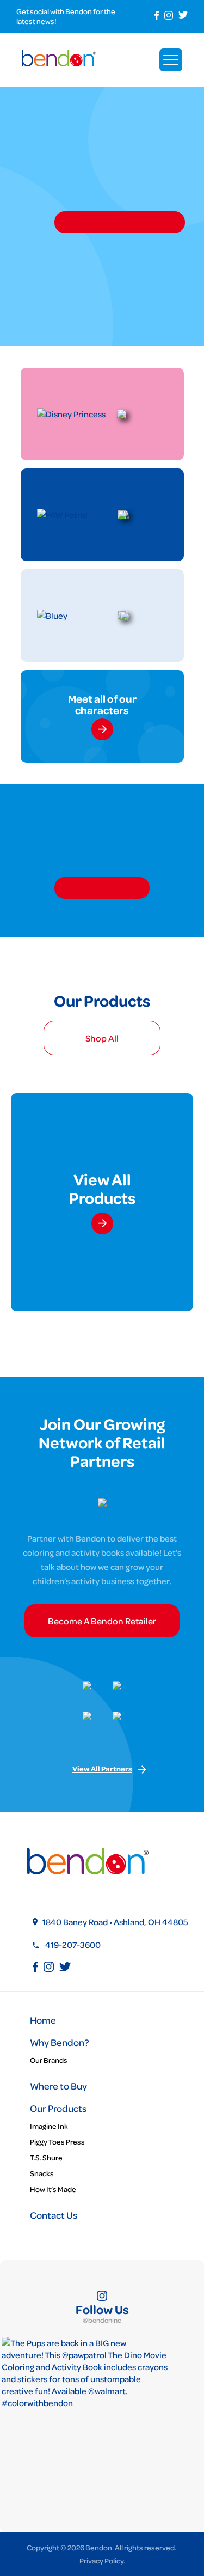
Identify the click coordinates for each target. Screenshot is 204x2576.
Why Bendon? (60, 2042)
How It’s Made (53, 2189)
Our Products (58, 2108)
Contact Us (54, 2215)
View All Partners (102, 1769)
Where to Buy (58, 2086)
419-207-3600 (73, 1945)
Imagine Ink (49, 2126)
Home (43, 2020)
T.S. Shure (46, 2157)
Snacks (42, 2173)
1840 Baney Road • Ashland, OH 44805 (115, 1922)
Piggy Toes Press (57, 2142)
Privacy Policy (101, 2560)
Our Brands (49, 2060)
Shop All (102, 1038)
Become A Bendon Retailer (102, 1621)
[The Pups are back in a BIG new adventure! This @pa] (85, 2420)
